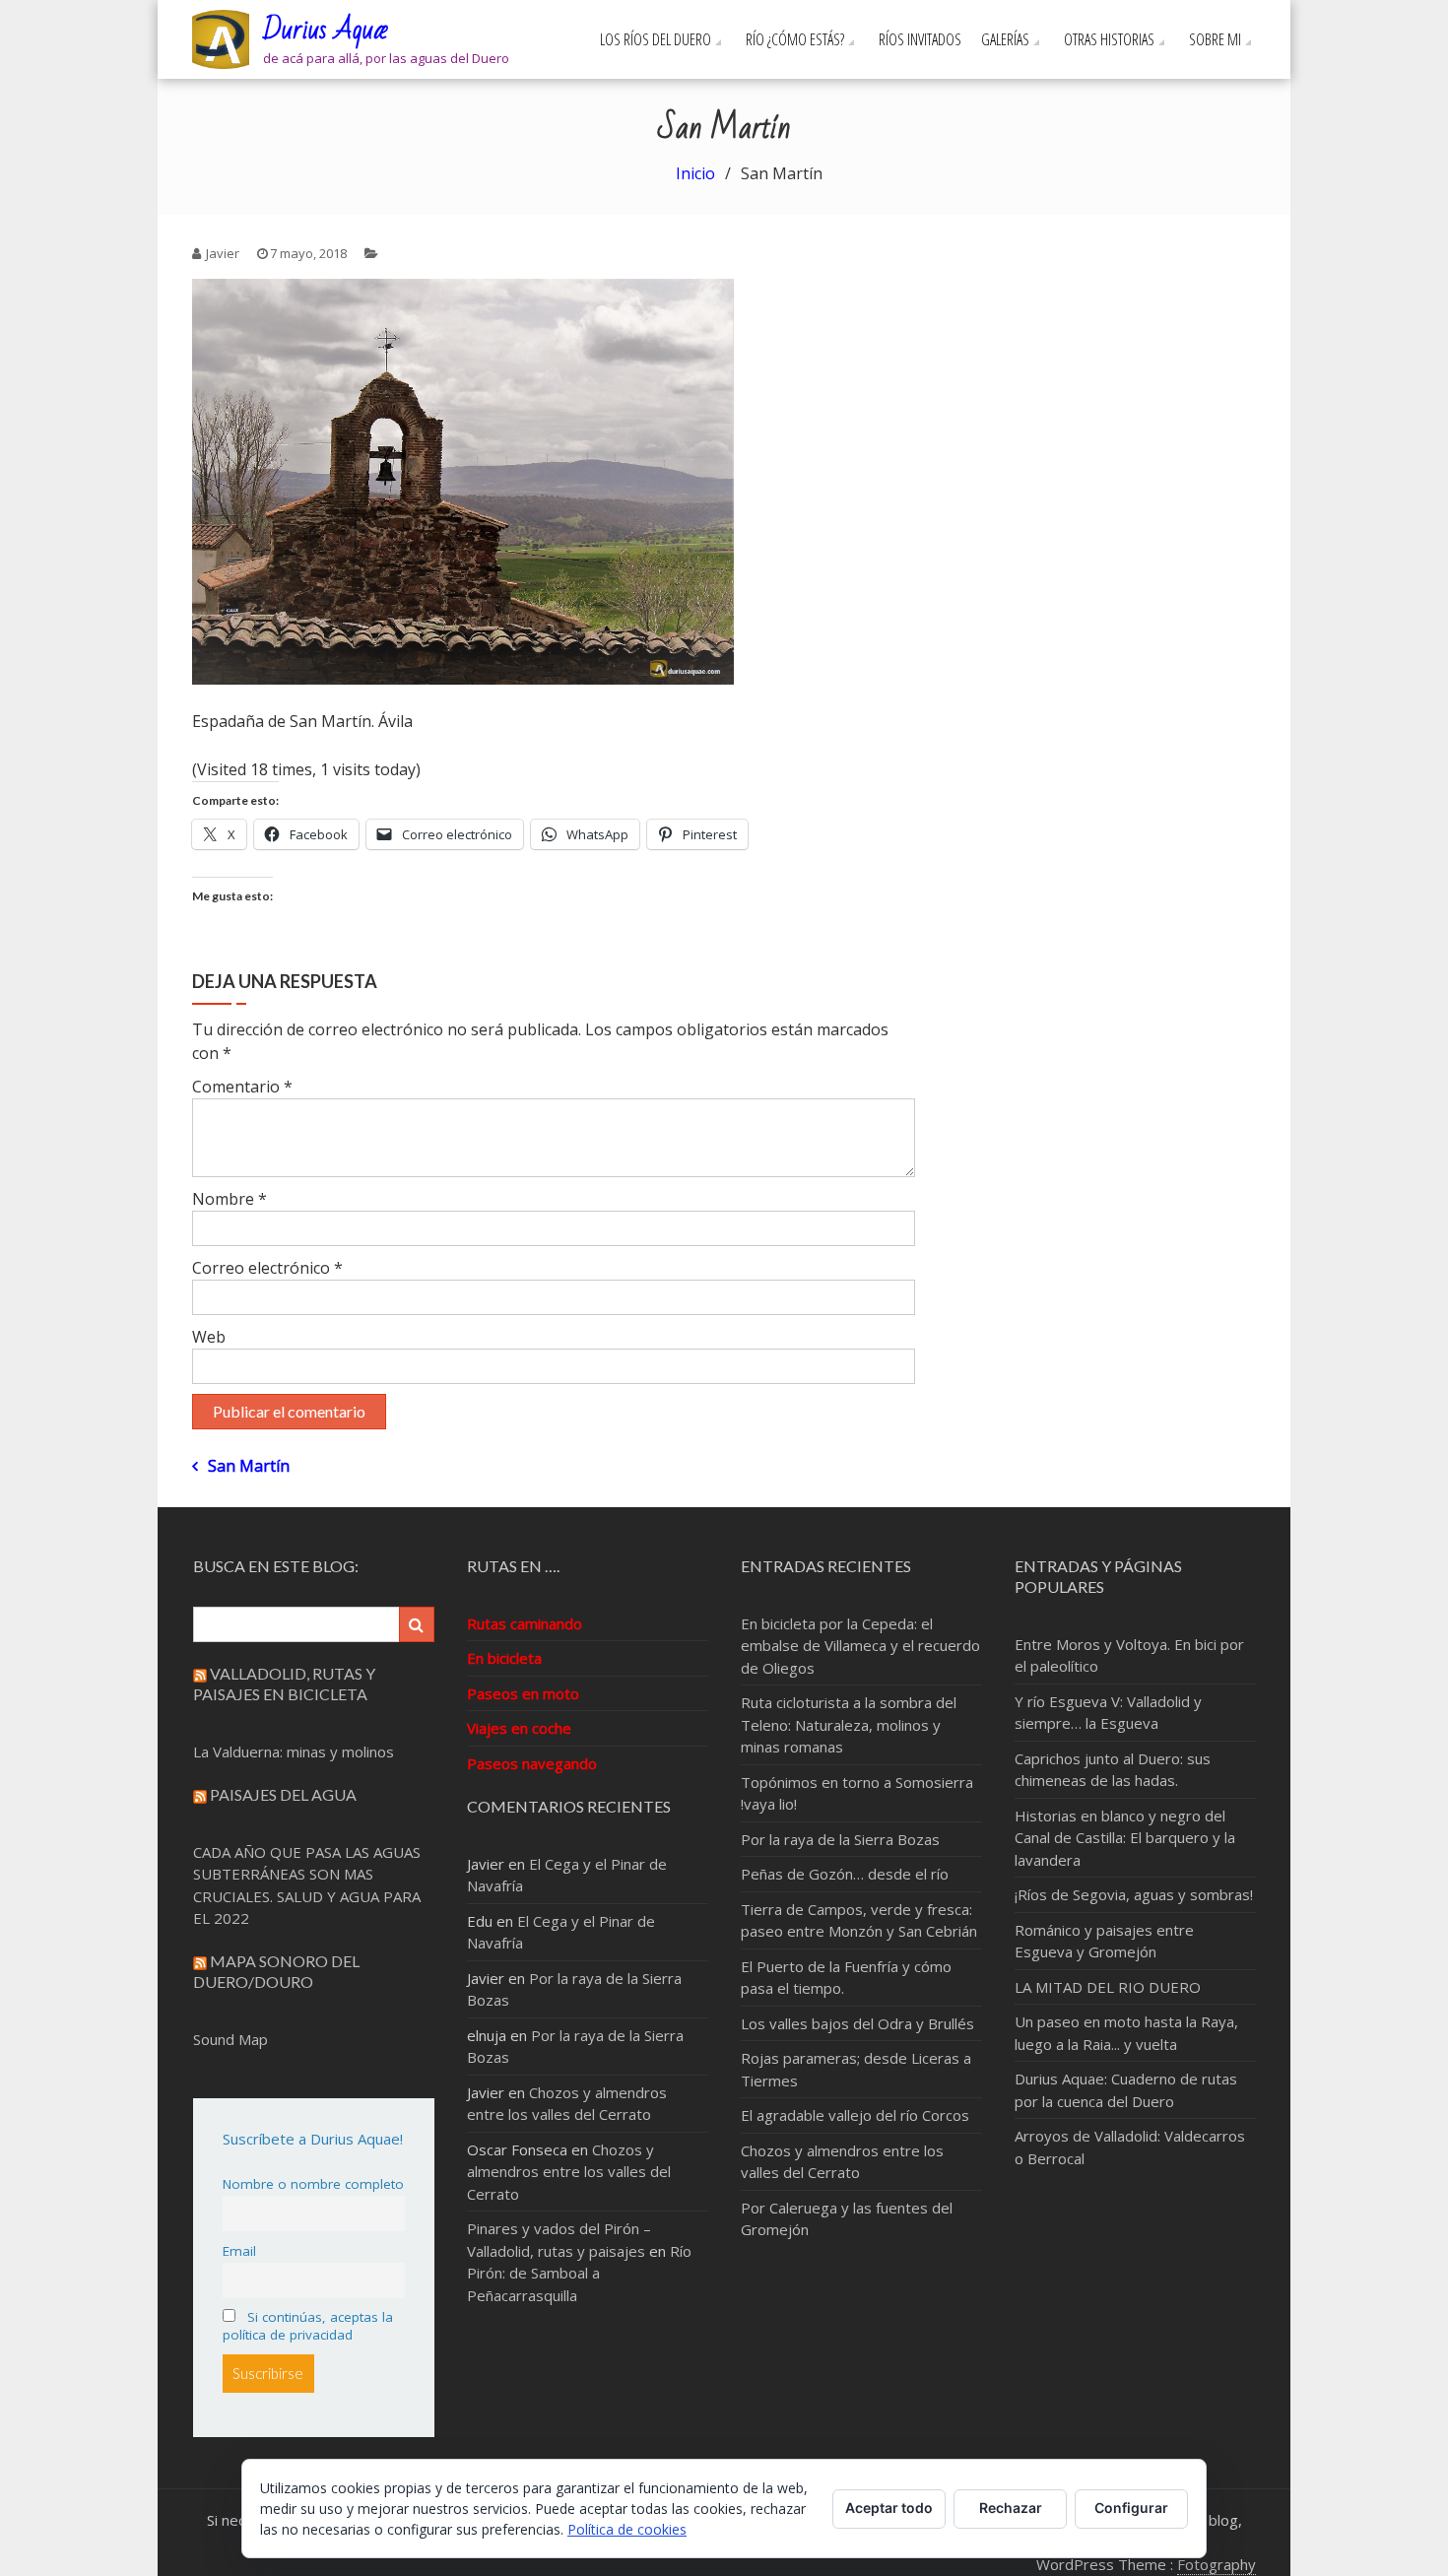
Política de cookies (627, 2529)
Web (209, 1337)
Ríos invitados (920, 39)
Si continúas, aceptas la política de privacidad (308, 2326)
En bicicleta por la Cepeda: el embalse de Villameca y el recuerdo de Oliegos (860, 1646)
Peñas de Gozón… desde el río (845, 1874)
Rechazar (1011, 2508)
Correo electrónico (267, 1268)
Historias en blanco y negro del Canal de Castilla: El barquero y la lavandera (1125, 1838)
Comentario (242, 1087)
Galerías (1005, 39)
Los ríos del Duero (656, 39)
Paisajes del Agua (283, 1794)
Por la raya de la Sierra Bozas (840, 1839)
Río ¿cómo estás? (795, 39)
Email (239, 2251)
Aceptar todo (889, 2508)
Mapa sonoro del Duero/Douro (276, 1971)
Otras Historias (1109, 39)
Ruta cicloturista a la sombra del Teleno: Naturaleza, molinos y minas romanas (849, 1724)
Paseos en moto (523, 1693)
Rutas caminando (525, 1623)
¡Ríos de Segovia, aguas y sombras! (1134, 1894)
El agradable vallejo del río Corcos (855, 2115)
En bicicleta (504, 1658)
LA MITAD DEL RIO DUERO (1108, 1987)
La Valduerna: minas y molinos (294, 1751)
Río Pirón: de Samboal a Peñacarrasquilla (579, 2273)
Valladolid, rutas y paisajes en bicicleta (284, 1684)
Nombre (230, 1199)
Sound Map (230, 2039)
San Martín (249, 1466)
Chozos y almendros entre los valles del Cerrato (569, 2172)
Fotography (1217, 2564)
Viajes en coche (519, 1728)
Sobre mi (1215, 39)
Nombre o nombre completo (313, 2184)
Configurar (1131, 2508)
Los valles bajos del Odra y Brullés (857, 2023)
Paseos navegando (532, 1763)
